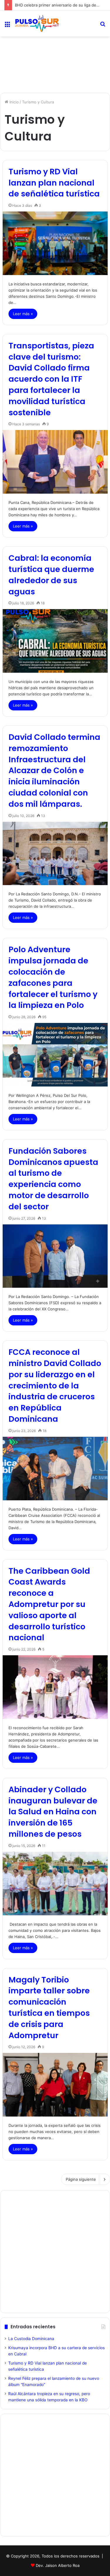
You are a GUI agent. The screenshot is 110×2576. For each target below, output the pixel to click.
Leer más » (23, 314)
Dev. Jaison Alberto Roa (58, 2565)
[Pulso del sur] (37, 24)
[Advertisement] (55, 62)
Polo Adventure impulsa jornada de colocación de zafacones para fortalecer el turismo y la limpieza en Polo (53, 977)
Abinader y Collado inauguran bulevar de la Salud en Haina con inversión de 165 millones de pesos (53, 1812)
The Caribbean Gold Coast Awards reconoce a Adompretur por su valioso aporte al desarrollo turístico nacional (49, 1604)
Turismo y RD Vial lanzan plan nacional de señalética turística (54, 183)
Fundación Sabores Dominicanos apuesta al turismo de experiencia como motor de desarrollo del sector (53, 1179)
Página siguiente (81, 2179)
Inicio (13, 102)
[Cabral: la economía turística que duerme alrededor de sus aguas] (55, 641)
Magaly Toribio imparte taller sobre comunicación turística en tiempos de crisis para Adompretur (49, 2008)
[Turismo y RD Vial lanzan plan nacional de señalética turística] (55, 243)
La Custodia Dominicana (31, 2339)
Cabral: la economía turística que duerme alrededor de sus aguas (51, 575)
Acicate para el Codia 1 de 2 (40, 5)
